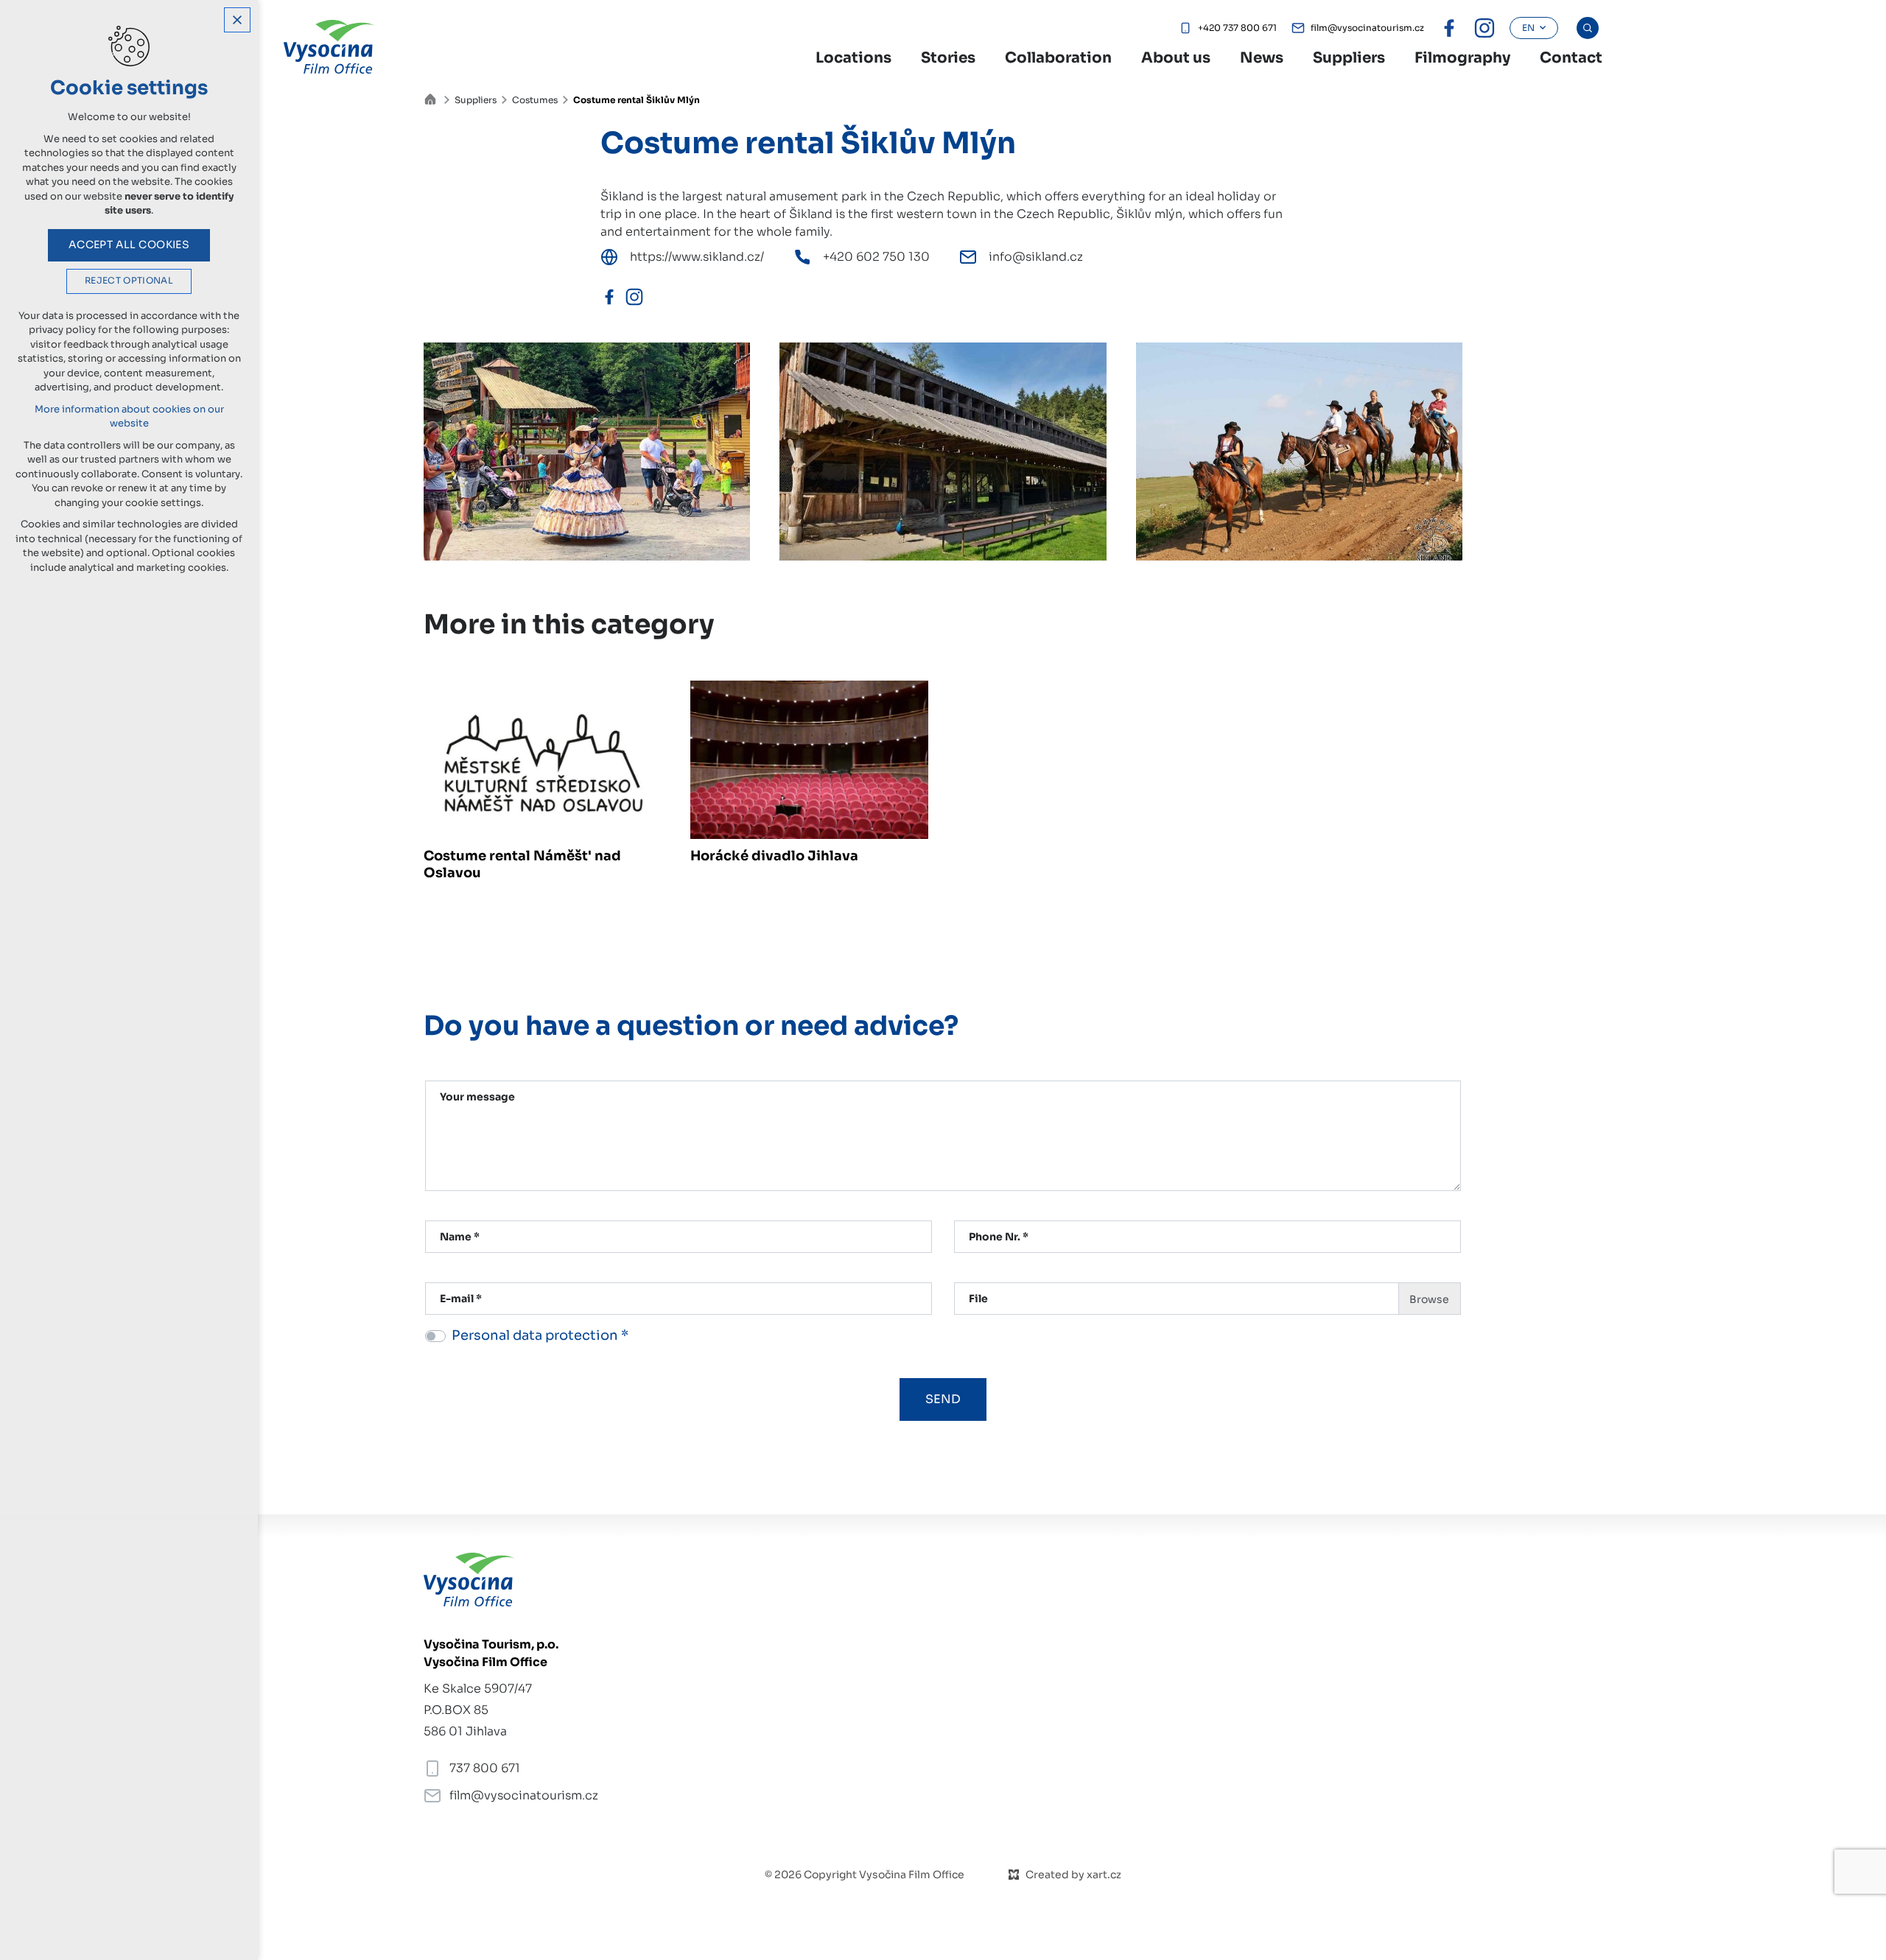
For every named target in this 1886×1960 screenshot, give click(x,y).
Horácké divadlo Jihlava (774, 856)
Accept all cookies (129, 245)
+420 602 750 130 (876, 257)
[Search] (1588, 28)
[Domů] (434, 98)
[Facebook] (609, 297)
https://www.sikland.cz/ (697, 257)
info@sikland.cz (1036, 257)
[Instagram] (634, 297)
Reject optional (129, 281)
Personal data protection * (540, 1335)
